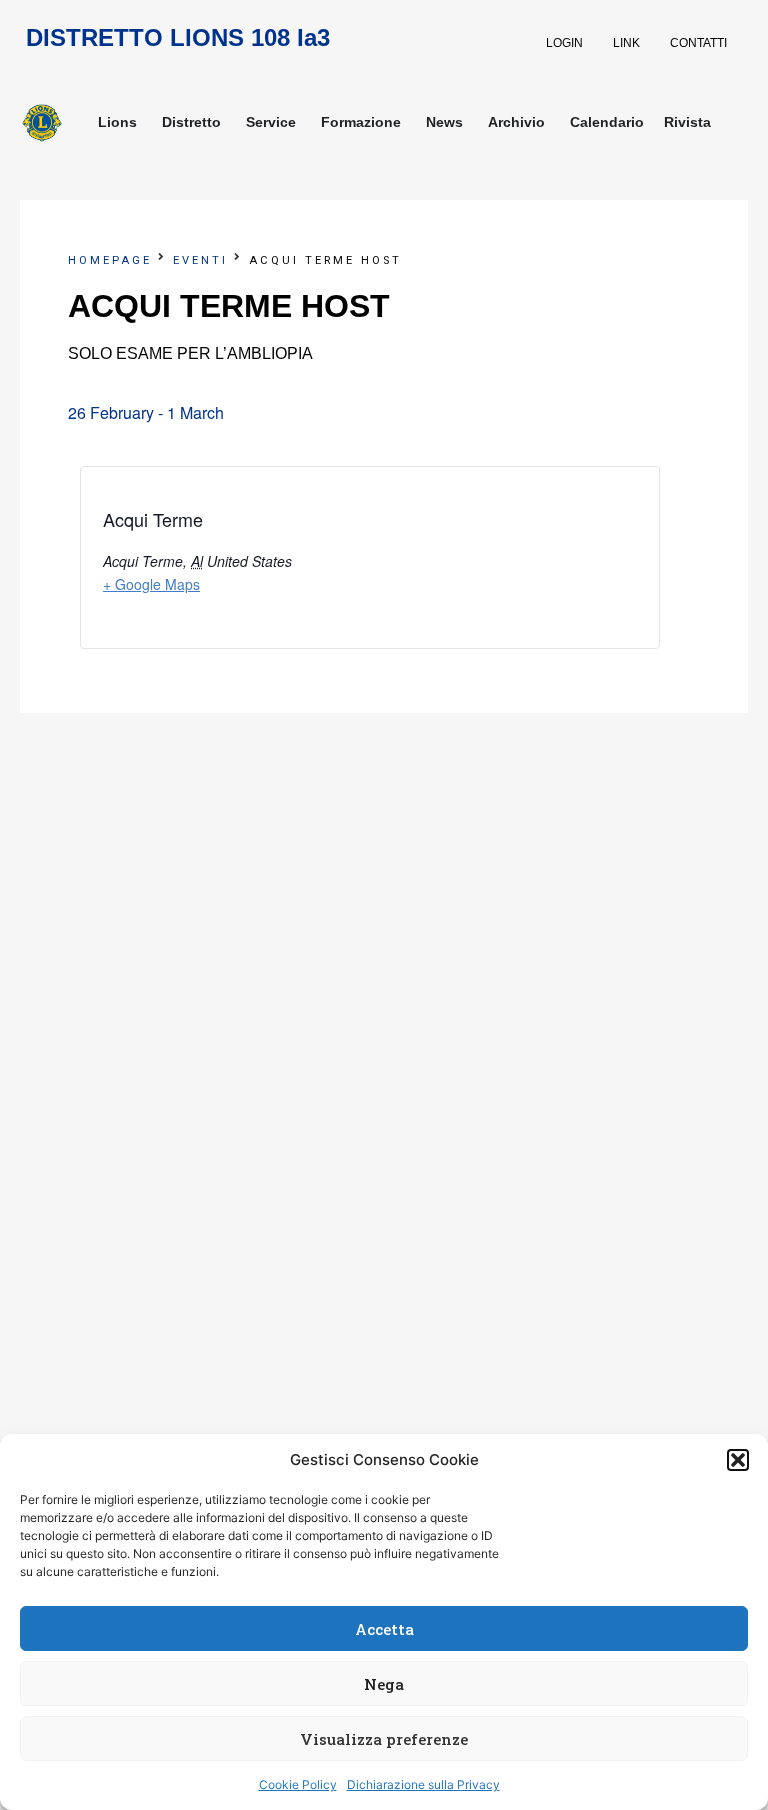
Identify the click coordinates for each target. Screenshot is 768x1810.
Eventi (200, 260)
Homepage (110, 260)
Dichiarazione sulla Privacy (423, 1784)
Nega (384, 1684)
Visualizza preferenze (384, 1739)
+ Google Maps (151, 584)
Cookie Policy (298, 1784)
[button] (738, 1460)
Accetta (384, 1629)
